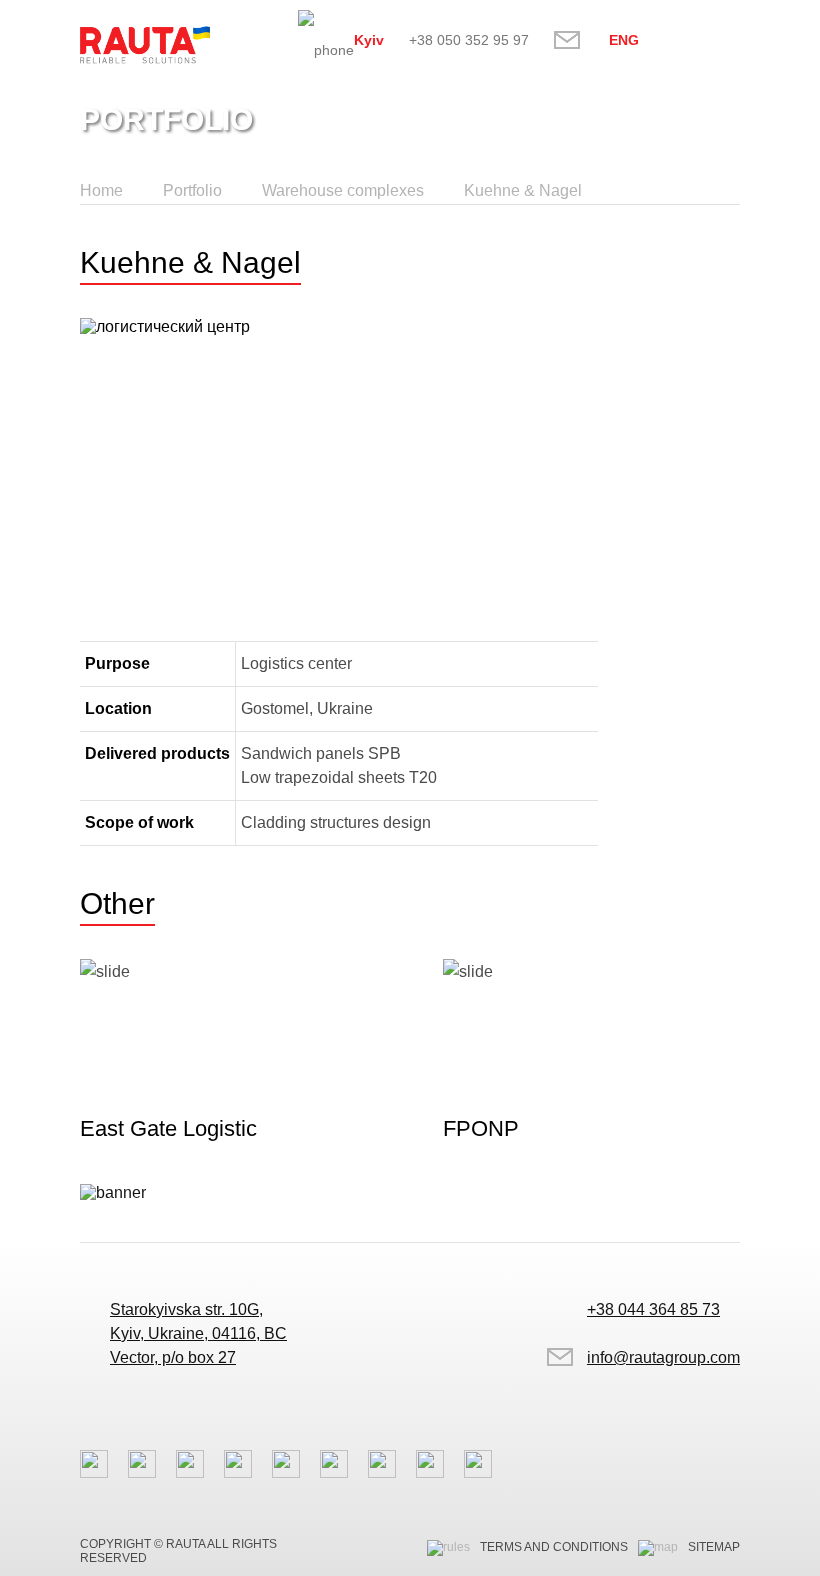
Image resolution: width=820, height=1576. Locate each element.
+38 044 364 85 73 (653, 1309)
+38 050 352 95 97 (469, 40)
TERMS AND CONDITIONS (554, 1547)
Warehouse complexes (343, 190)
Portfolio (192, 190)
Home (101, 190)
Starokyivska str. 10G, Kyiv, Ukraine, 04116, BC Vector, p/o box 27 (198, 1333)
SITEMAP (714, 1547)
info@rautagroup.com (579, 39)
